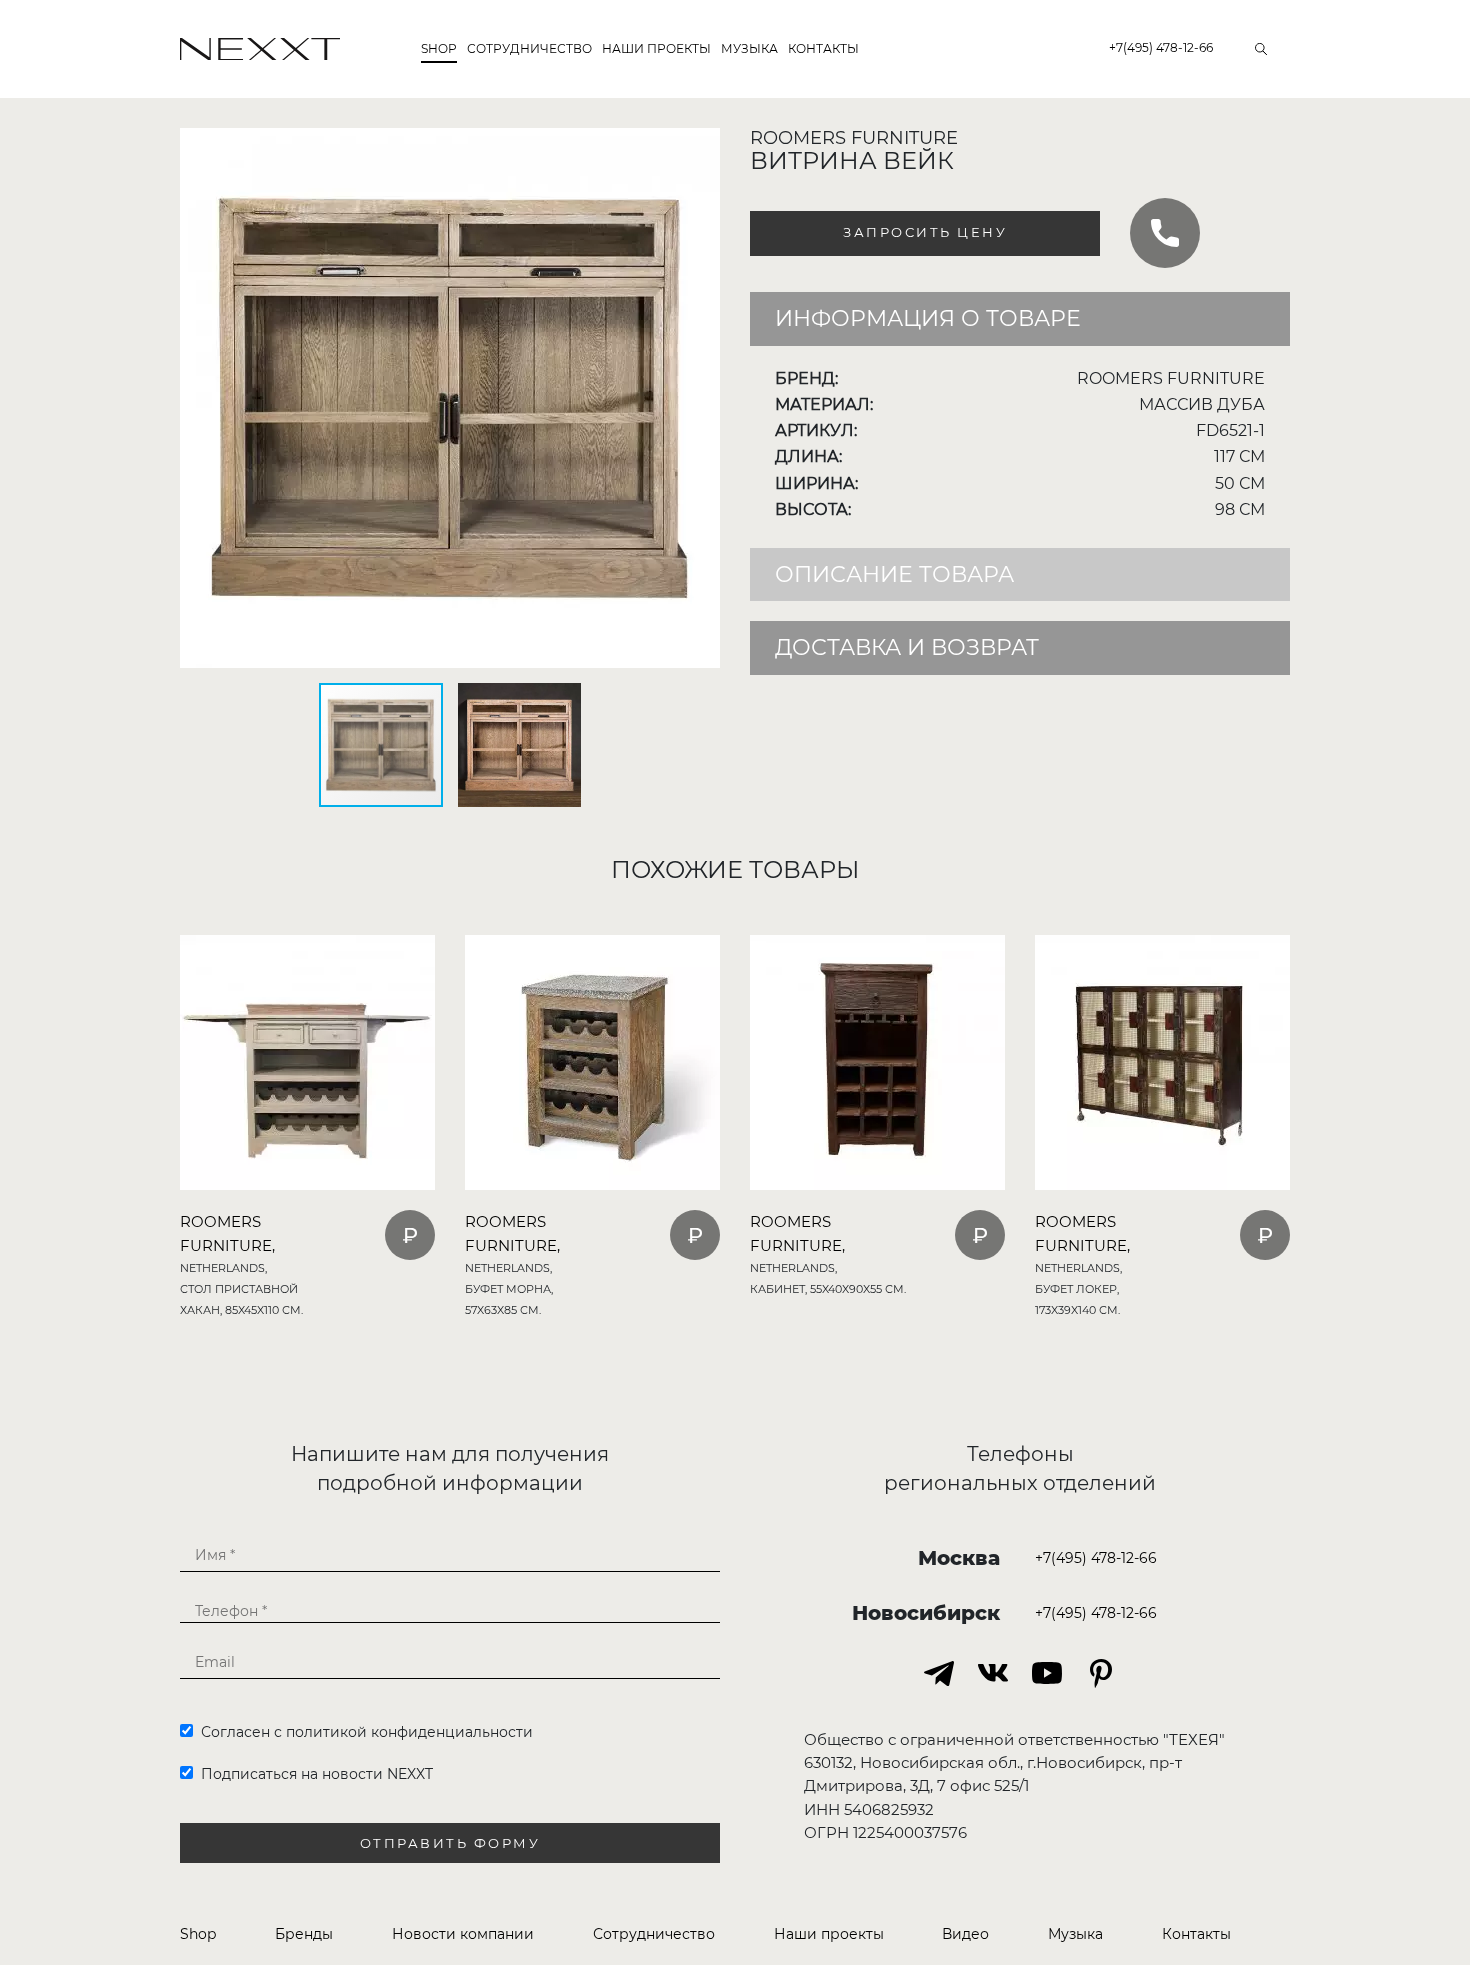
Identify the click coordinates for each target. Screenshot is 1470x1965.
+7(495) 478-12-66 (1161, 47)
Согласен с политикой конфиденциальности (363, 1732)
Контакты (823, 48)
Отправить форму (450, 1843)
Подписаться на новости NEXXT (313, 1774)
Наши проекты (656, 48)
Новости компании (463, 1934)
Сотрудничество (529, 48)
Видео (965, 1934)
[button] (702, 146)
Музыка (749, 48)
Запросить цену (925, 232)
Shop (439, 48)
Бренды (304, 1934)
